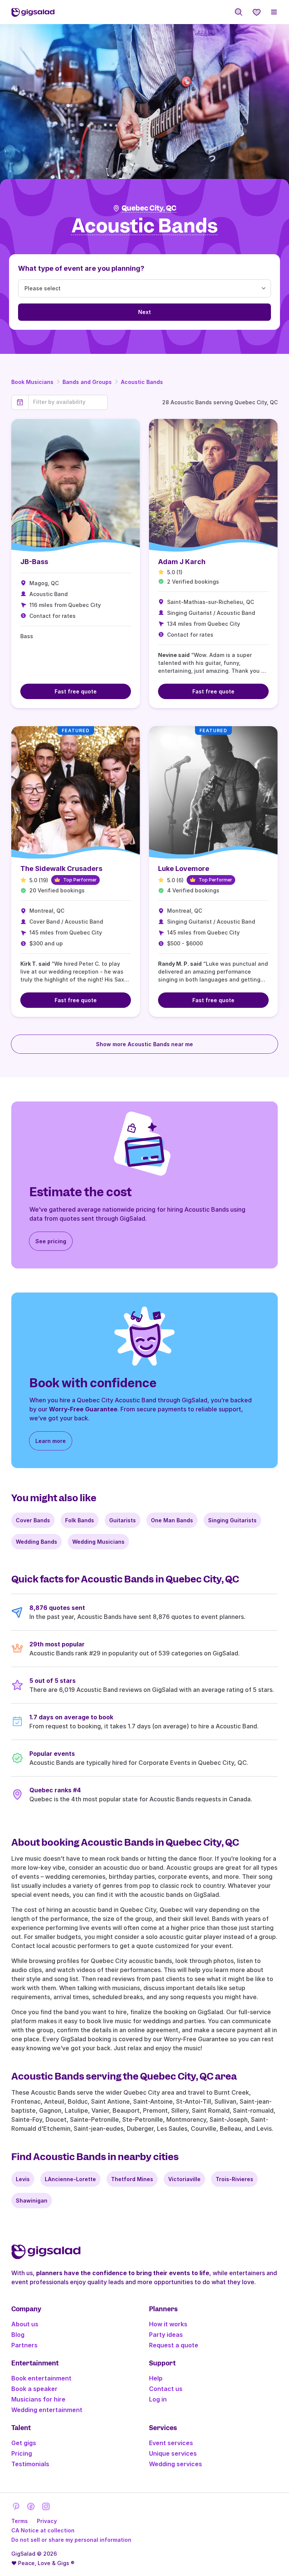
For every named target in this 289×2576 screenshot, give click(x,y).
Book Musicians (32, 382)
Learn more (51, 1441)
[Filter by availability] (68, 402)
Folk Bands (80, 1520)
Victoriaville (184, 2179)
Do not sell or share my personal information (71, 2540)
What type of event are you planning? (81, 268)
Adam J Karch (182, 562)
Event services (171, 2443)
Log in (158, 2399)
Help (156, 2378)
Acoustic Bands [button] (145, 226)
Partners (24, 2345)
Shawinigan (32, 2201)
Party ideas (166, 2335)
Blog (18, 2335)
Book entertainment (41, 2378)
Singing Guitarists (232, 1520)
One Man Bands (172, 1520)
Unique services (173, 2453)
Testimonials (30, 2464)
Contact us (166, 2389)
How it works (168, 2324)
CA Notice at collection (43, 2530)
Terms (20, 2521)
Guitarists (122, 1520)
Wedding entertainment (47, 2410)
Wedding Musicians (98, 1542)
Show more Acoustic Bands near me (144, 1044)
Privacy (47, 2521)
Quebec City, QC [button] (149, 208)
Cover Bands (33, 1520)
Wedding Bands (37, 1542)
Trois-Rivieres (234, 2179)
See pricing (51, 1241)
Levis (23, 2179)
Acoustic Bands (142, 382)
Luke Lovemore (184, 869)
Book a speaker (34, 2389)
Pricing (22, 2453)
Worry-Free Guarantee (83, 1409)
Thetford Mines (132, 2179)
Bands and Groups (87, 382)
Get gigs (24, 2443)
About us (25, 2324)
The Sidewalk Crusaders (61, 869)
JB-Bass (34, 562)
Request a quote (174, 2345)
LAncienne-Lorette (70, 2179)
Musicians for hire (38, 2399)
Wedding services (176, 2464)
